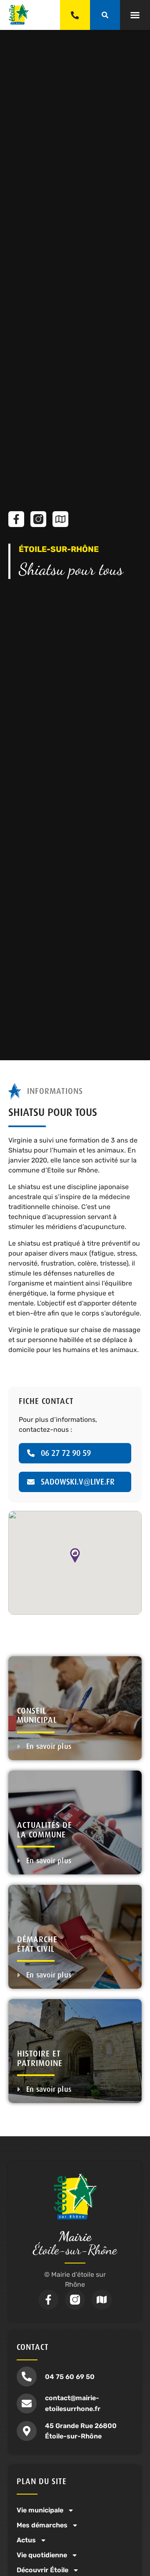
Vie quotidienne (42, 2555)
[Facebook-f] (16, 519)
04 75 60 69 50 (70, 2377)
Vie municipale (40, 2510)
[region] (75, 1563)
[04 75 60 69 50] (27, 2377)
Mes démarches (42, 2525)
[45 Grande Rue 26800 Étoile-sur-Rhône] (27, 2431)
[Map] (60, 519)
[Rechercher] (105, 15)
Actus (26, 2540)
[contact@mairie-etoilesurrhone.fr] (27, 2404)
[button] (135, 15)
